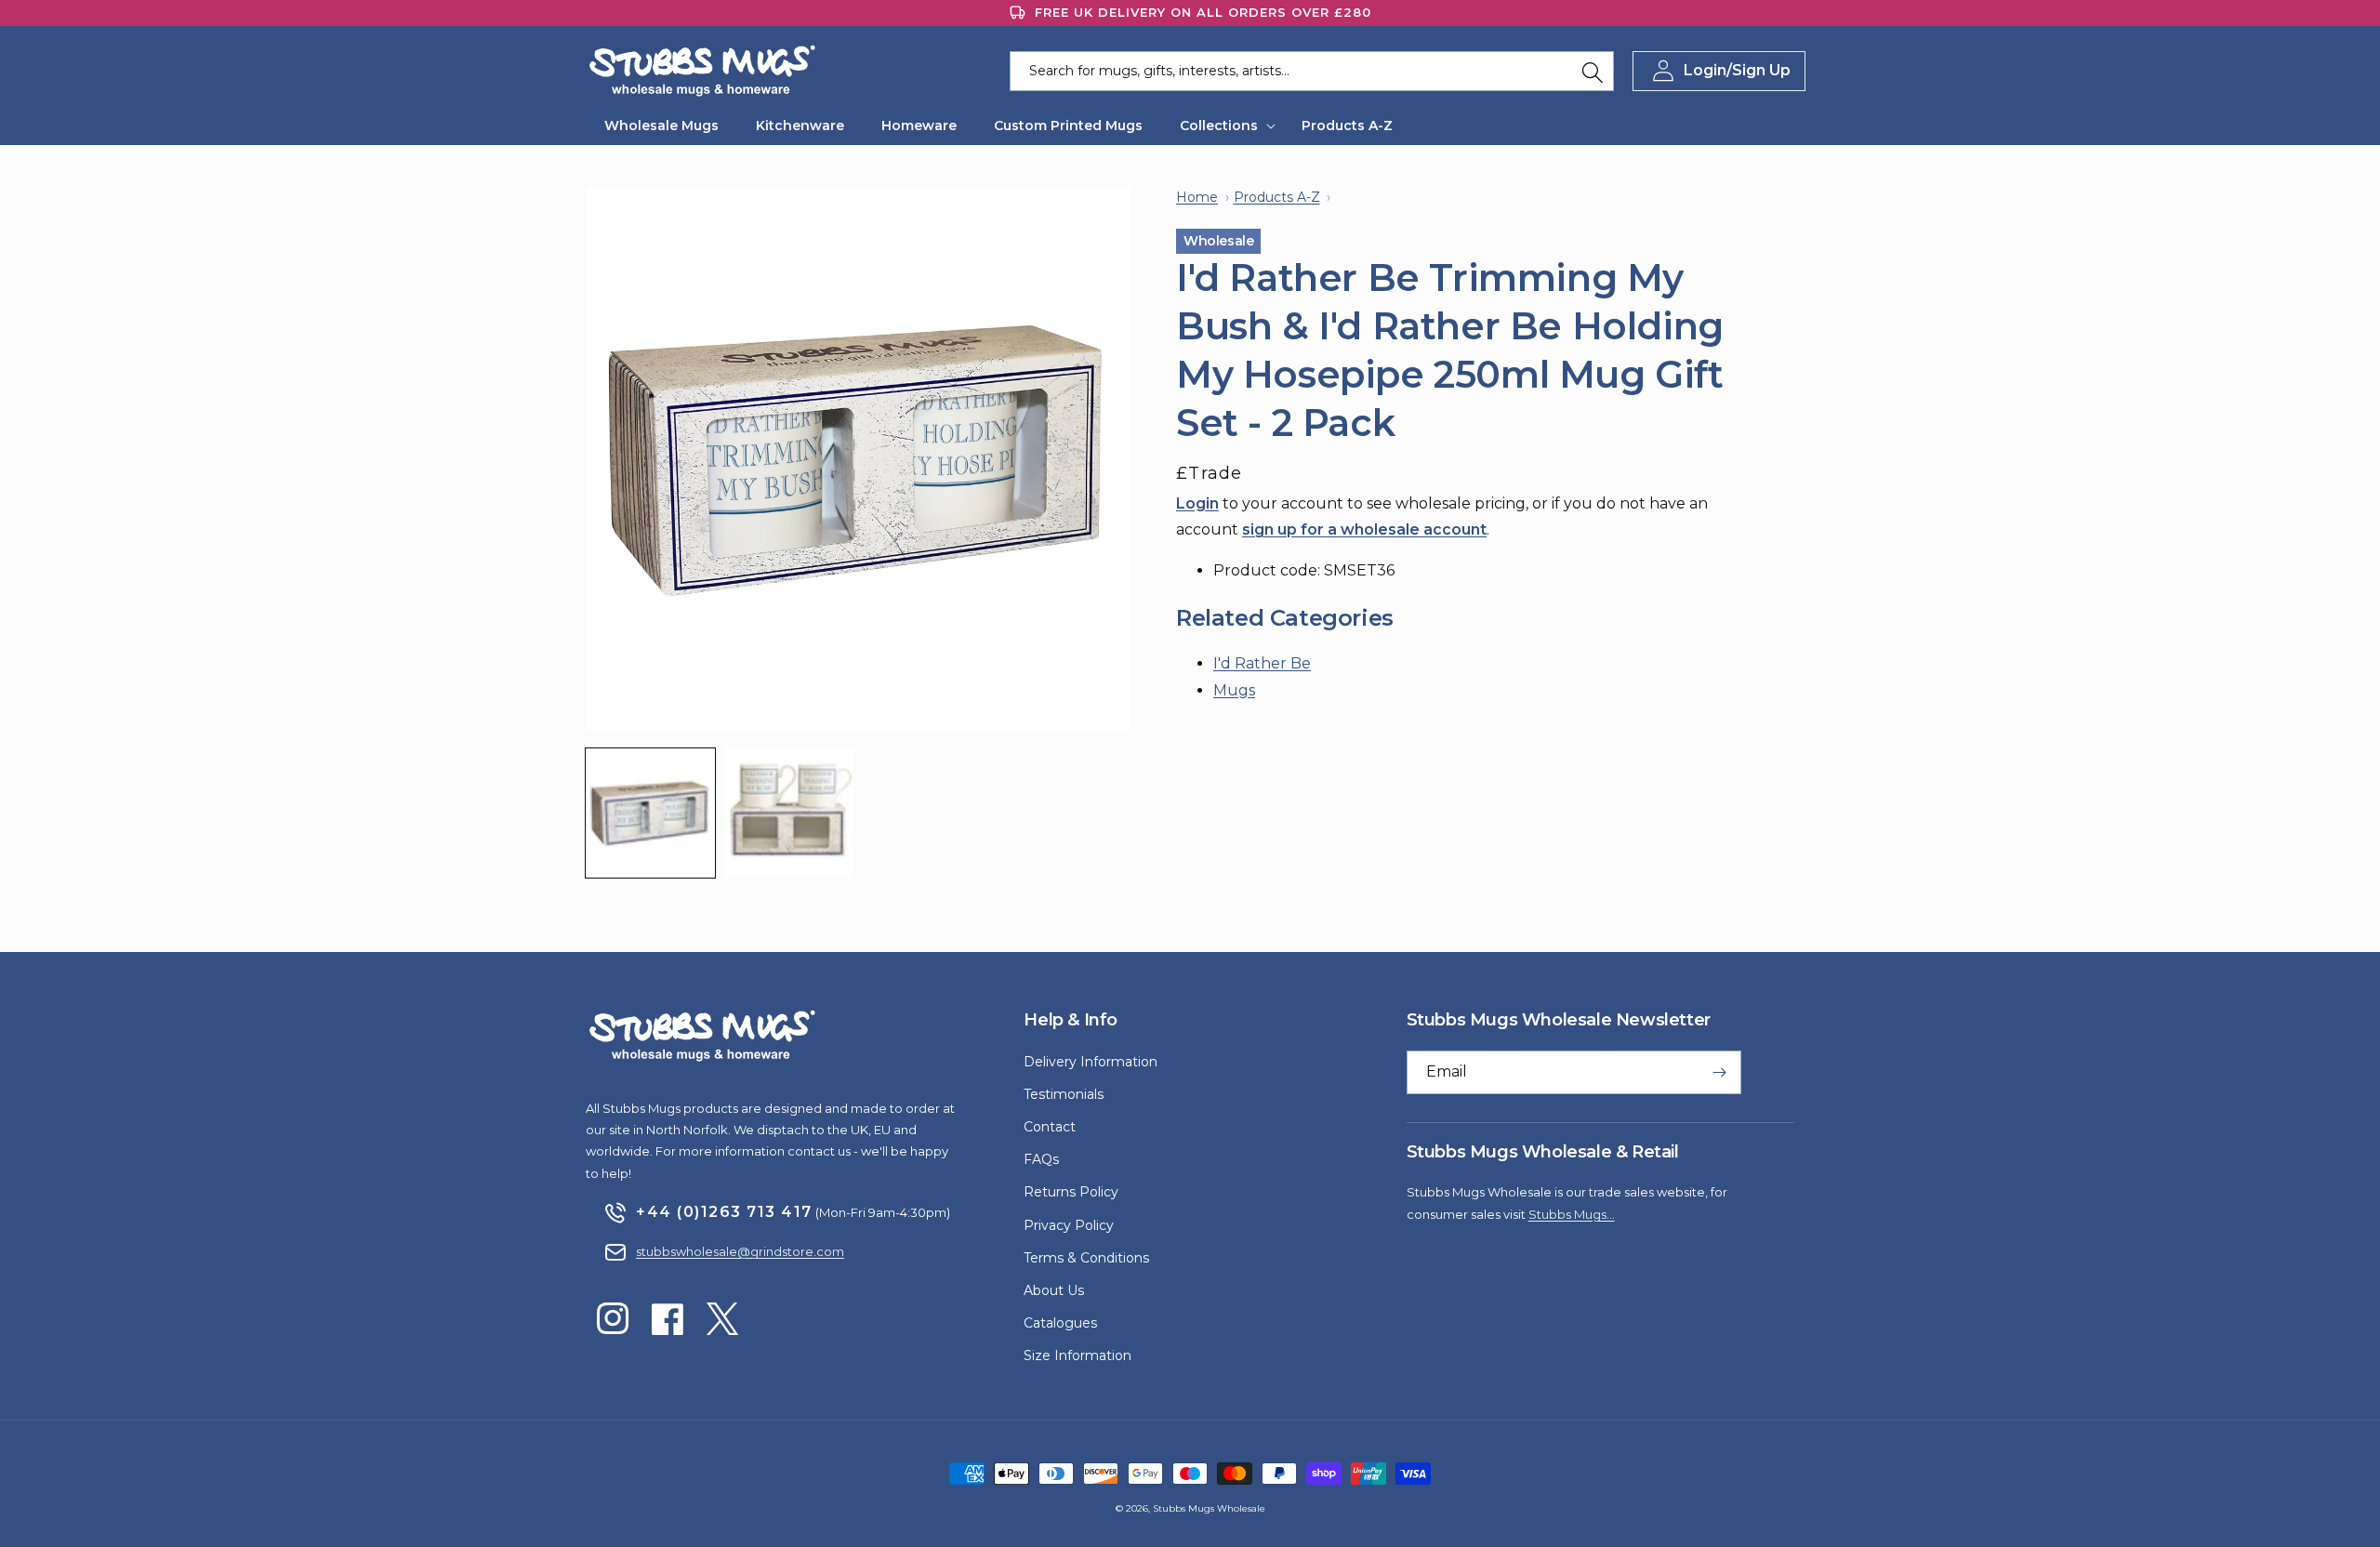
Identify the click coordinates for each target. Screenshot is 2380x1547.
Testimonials (1064, 1094)
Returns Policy (1071, 1192)
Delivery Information (1091, 1062)
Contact (1050, 1127)
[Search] (1593, 73)
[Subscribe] (1720, 1072)
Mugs (1234, 690)
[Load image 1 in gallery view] (650, 813)
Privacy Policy (1069, 1225)
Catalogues (1060, 1323)
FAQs (1041, 1159)
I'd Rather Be (1262, 663)
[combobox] (1312, 71)
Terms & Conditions (1086, 1258)
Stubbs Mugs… (1572, 1214)
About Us (1054, 1290)
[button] (1222, 126)
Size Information (1078, 1355)
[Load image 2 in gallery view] (789, 813)
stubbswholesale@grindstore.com (740, 1251)
